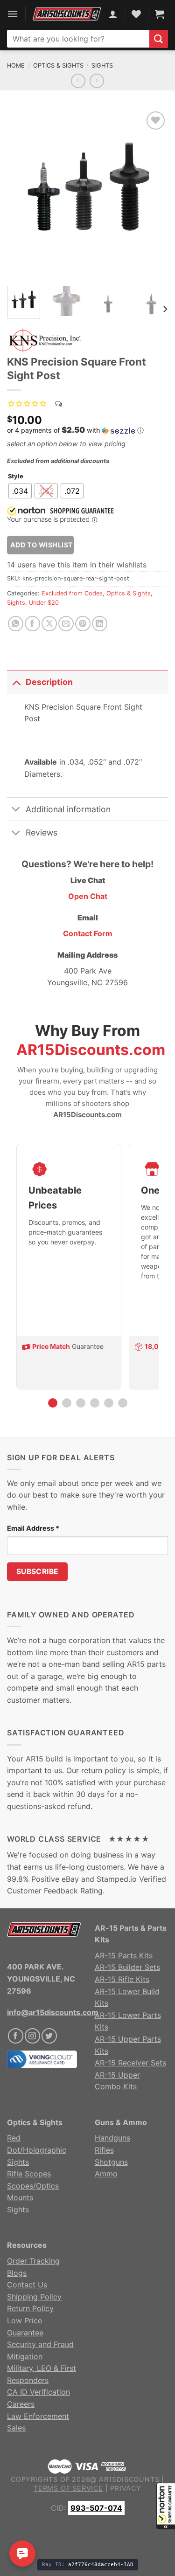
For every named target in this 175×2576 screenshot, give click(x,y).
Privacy (126, 2488)
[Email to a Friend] (66, 624)
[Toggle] (16, 682)
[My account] (113, 14)
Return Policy (30, 2308)
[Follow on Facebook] (16, 2036)
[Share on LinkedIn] (100, 624)
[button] (166, 2506)
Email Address (33, 1528)
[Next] (153, 194)
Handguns (112, 2138)
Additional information (68, 809)
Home (16, 66)
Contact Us (27, 2285)
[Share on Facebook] (32, 624)
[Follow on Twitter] (49, 2036)
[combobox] (78, 39)
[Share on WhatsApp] (16, 624)
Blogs (17, 2273)
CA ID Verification (38, 2392)
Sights (102, 66)
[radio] (20, 491)
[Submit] (159, 39)
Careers (21, 2404)
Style (16, 477)
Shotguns (111, 2162)
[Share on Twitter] (49, 624)
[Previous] (22, 194)
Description (49, 682)
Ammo (106, 2174)
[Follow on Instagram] (32, 2036)
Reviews (42, 832)
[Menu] (13, 14)
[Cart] (160, 14)
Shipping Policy (34, 2297)
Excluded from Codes (72, 593)
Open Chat (88, 896)
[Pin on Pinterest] (83, 624)
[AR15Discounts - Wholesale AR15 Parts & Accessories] (67, 14)
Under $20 (44, 603)
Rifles (104, 2150)
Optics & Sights (58, 66)
